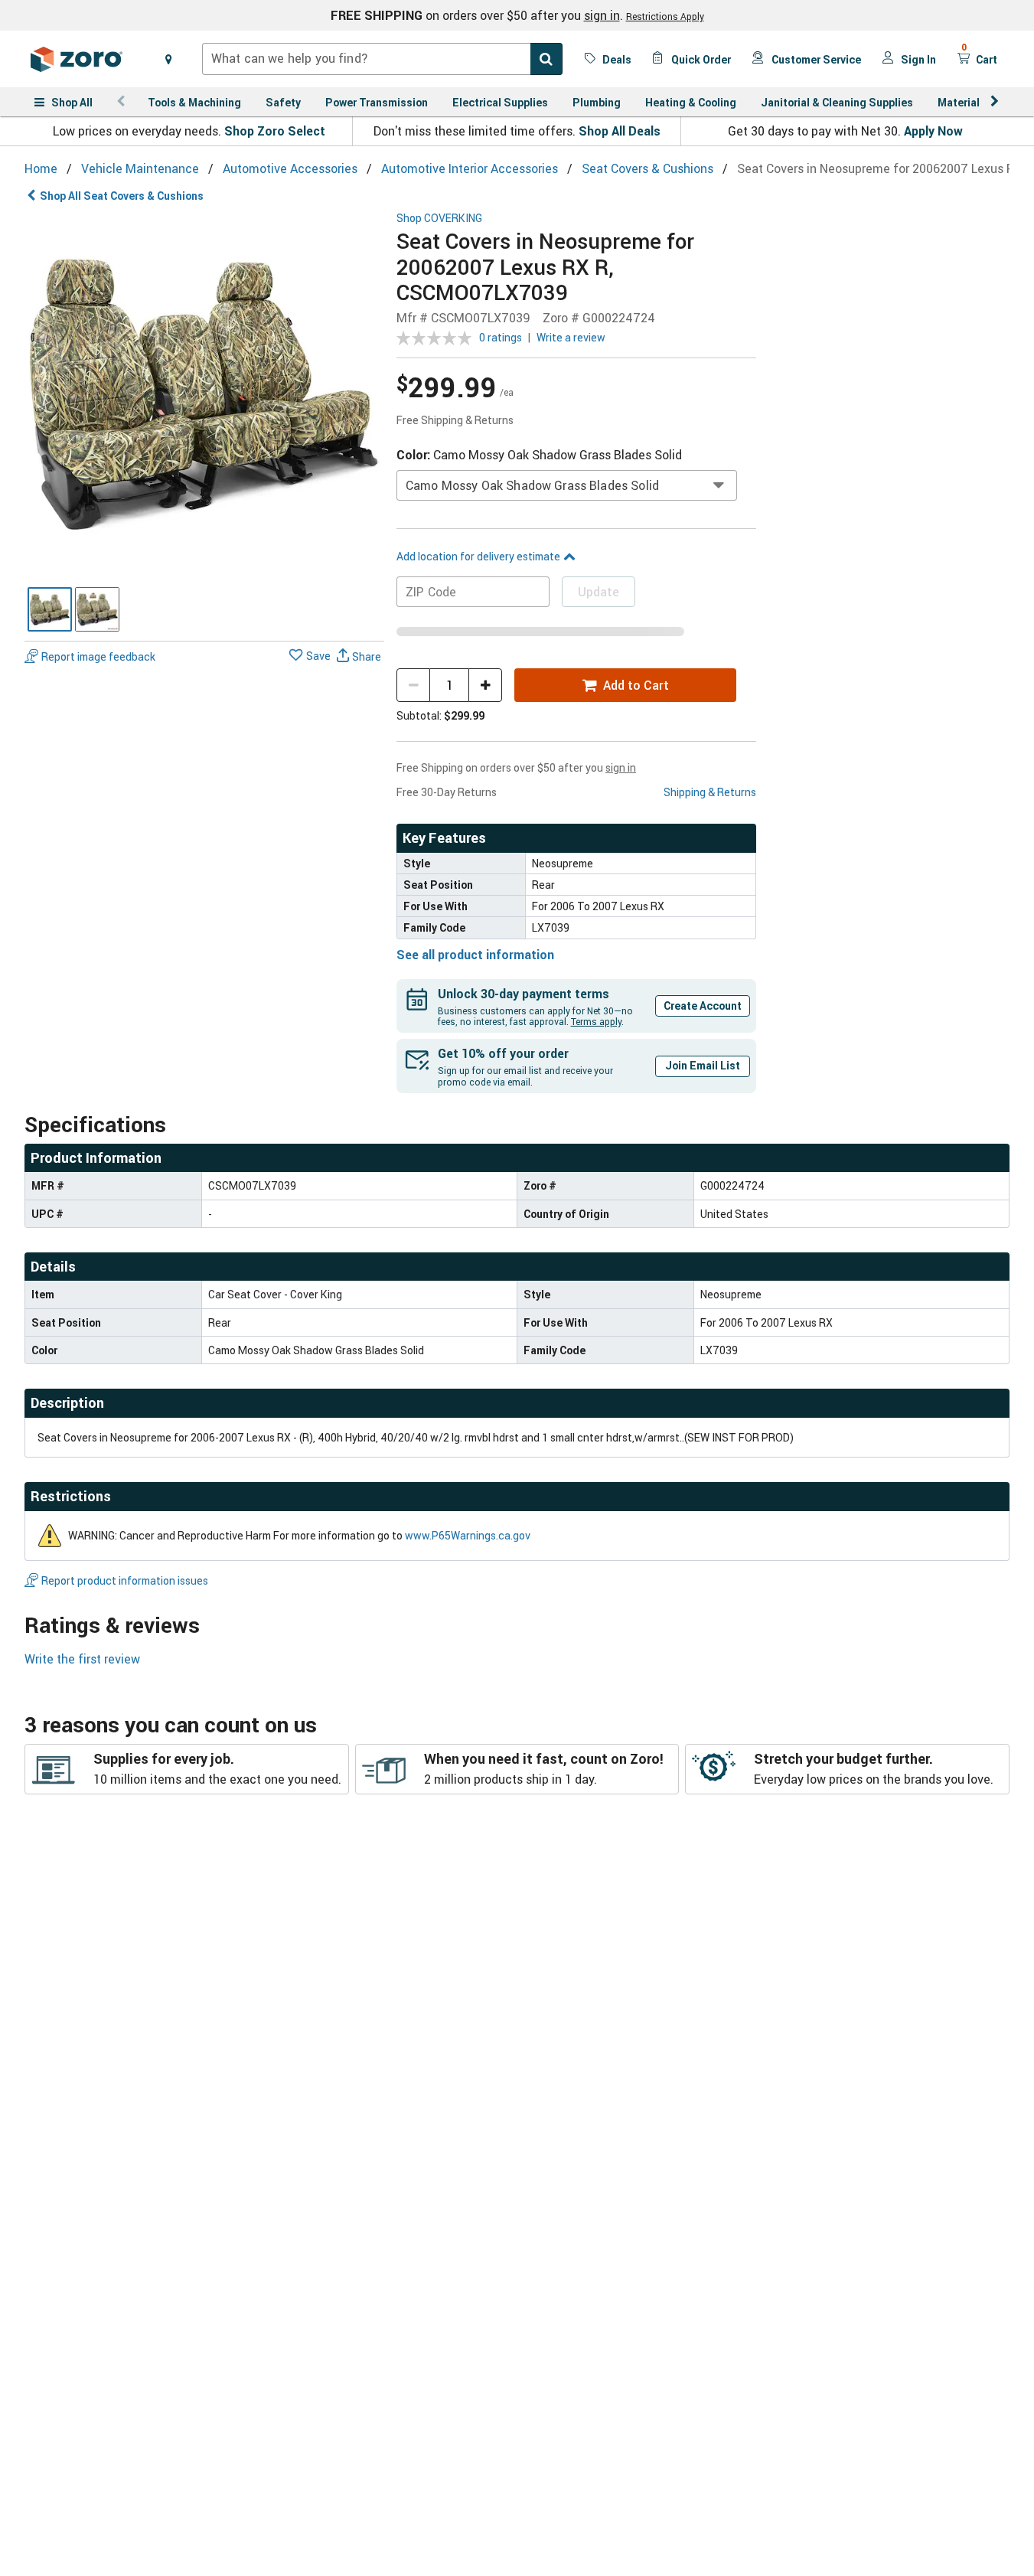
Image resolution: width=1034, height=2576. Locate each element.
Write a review (571, 337)
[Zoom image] (204, 392)
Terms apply (596, 1021)
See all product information (475, 955)
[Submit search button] (546, 59)
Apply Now (933, 131)
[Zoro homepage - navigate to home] (77, 59)
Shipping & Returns (710, 792)
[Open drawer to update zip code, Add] (168, 59)
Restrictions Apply (665, 16)
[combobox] (382, 59)
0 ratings (501, 337)
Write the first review (82, 1659)
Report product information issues (125, 1580)
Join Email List (703, 1065)
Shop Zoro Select (275, 131)
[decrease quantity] (413, 685)
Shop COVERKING (439, 219)
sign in (602, 15)
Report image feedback (98, 656)
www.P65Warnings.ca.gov (468, 1535)
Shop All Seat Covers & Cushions (122, 196)
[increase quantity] (485, 685)
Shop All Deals (620, 131)
